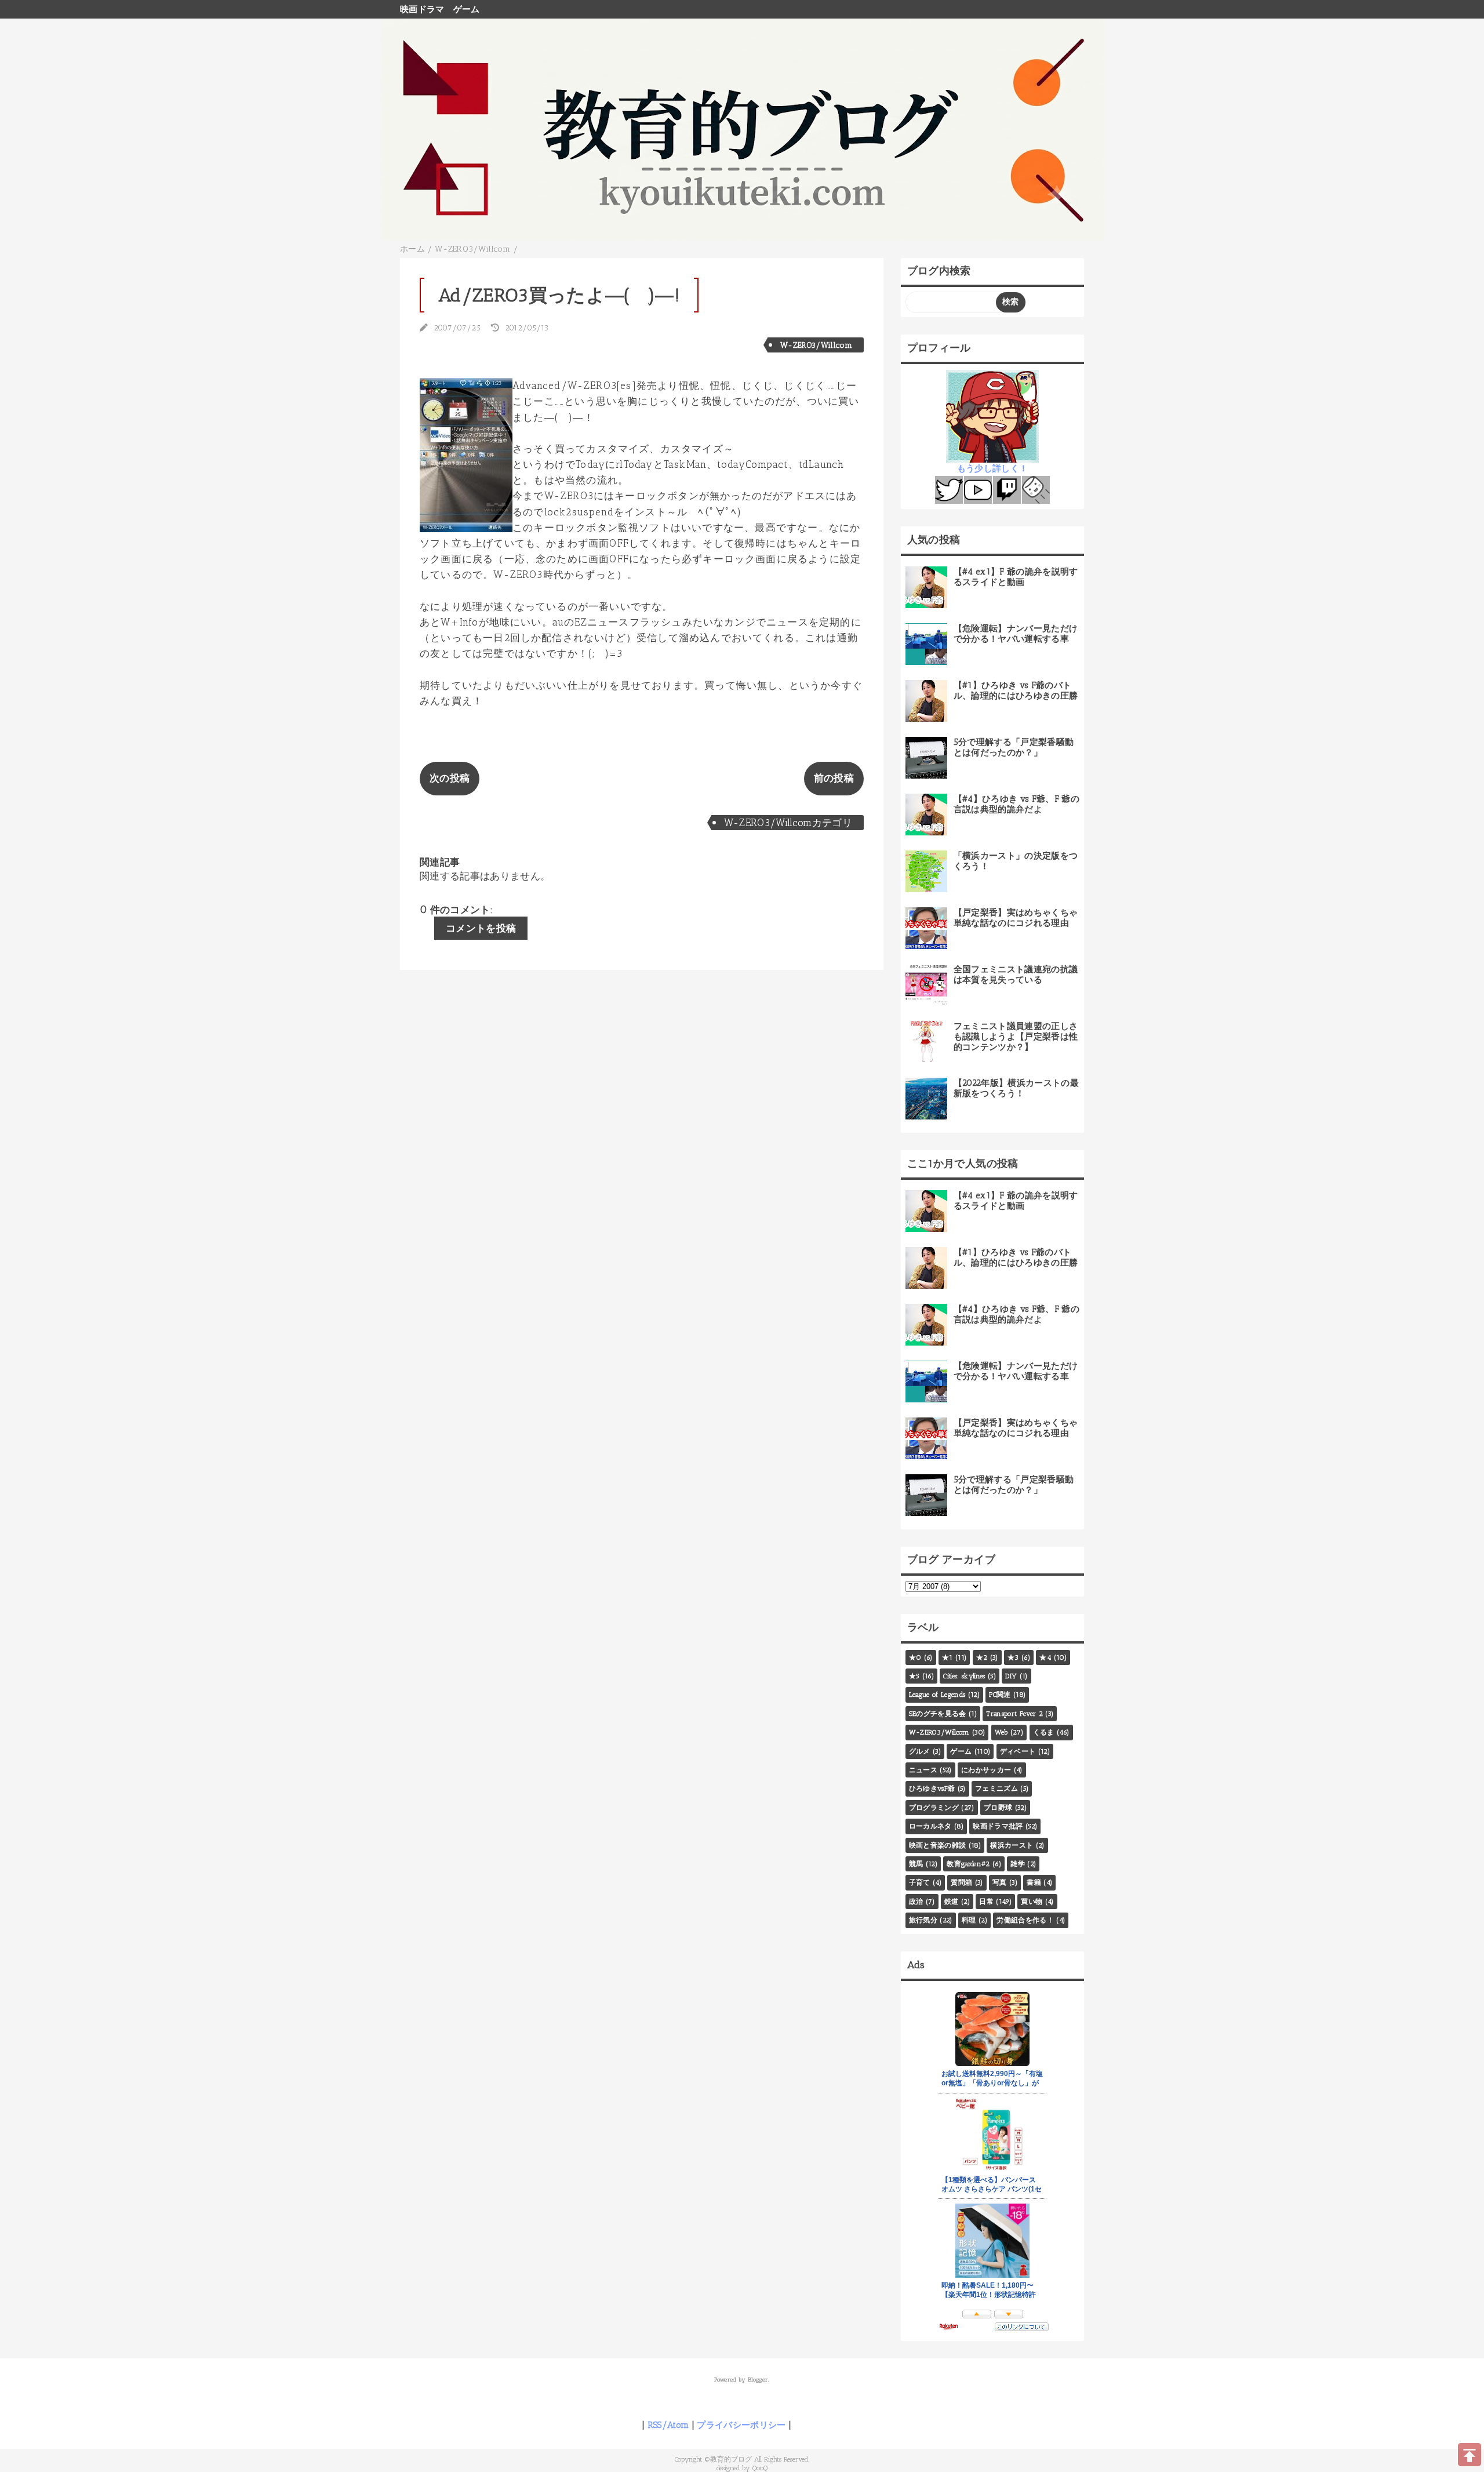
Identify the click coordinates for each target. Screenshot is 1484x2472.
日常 (986, 1902)
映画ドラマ (422, 9)
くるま (1044, 1732)
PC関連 (1000, 1695)
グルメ (920, 1751)
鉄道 (952, 1902)
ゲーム (467, 9)
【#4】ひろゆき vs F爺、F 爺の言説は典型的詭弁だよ (1016, 804)
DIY (1011, 1676)
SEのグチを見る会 (938, 1714)
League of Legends (937, 1695)
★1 (947, 1657)
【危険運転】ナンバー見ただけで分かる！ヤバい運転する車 (1016, 634)
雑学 (1018, 1864)
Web (1001, 1732)
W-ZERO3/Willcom (816, 345)
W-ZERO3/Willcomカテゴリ (788, 823)
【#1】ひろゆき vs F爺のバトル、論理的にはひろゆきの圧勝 (1016, 690)
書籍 (1034, 1882)
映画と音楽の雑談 (938, 1845)
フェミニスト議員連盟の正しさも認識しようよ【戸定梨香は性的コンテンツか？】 (1016, 1037)
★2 (982, 1657)
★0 (915, 1657)
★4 (1045, 1657)
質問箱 (961, 1882)
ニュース (923, 1770)
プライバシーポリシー (741, 2425)
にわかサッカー (986, 1770)
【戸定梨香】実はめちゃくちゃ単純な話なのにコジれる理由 (1016, 918)
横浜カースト (1012, 1845)
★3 (1013, 1657)
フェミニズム (996, 1788)
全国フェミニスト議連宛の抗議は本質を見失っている (1016, 975)
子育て (920, 1882)
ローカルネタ (930, 1826)
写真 (1000, 1882)
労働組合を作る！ (1025, 1920)
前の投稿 (834, 778)
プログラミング (934, 1808)
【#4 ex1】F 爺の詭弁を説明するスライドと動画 (1016, 577)
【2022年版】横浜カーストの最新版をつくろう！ (1016, 1088)
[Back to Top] (1470, 2455)
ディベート (1018, 1751)
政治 (916, 1902)
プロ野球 (998, 1808)
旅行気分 (923, 1920)
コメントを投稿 (481, 928)
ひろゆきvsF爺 (932, 1788)
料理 (969, 1920)
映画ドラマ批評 (998, 1826)
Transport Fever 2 (1014, 1714)
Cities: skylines (964, 1676)
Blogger (758, 2380)
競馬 (916, 1864)
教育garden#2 (968, 1864)
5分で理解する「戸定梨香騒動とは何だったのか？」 (1014, 747)
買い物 (1032, 1902)
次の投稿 (450, 778)
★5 (914, 1676)
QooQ (760, 2468)
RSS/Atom (668, 2425)
